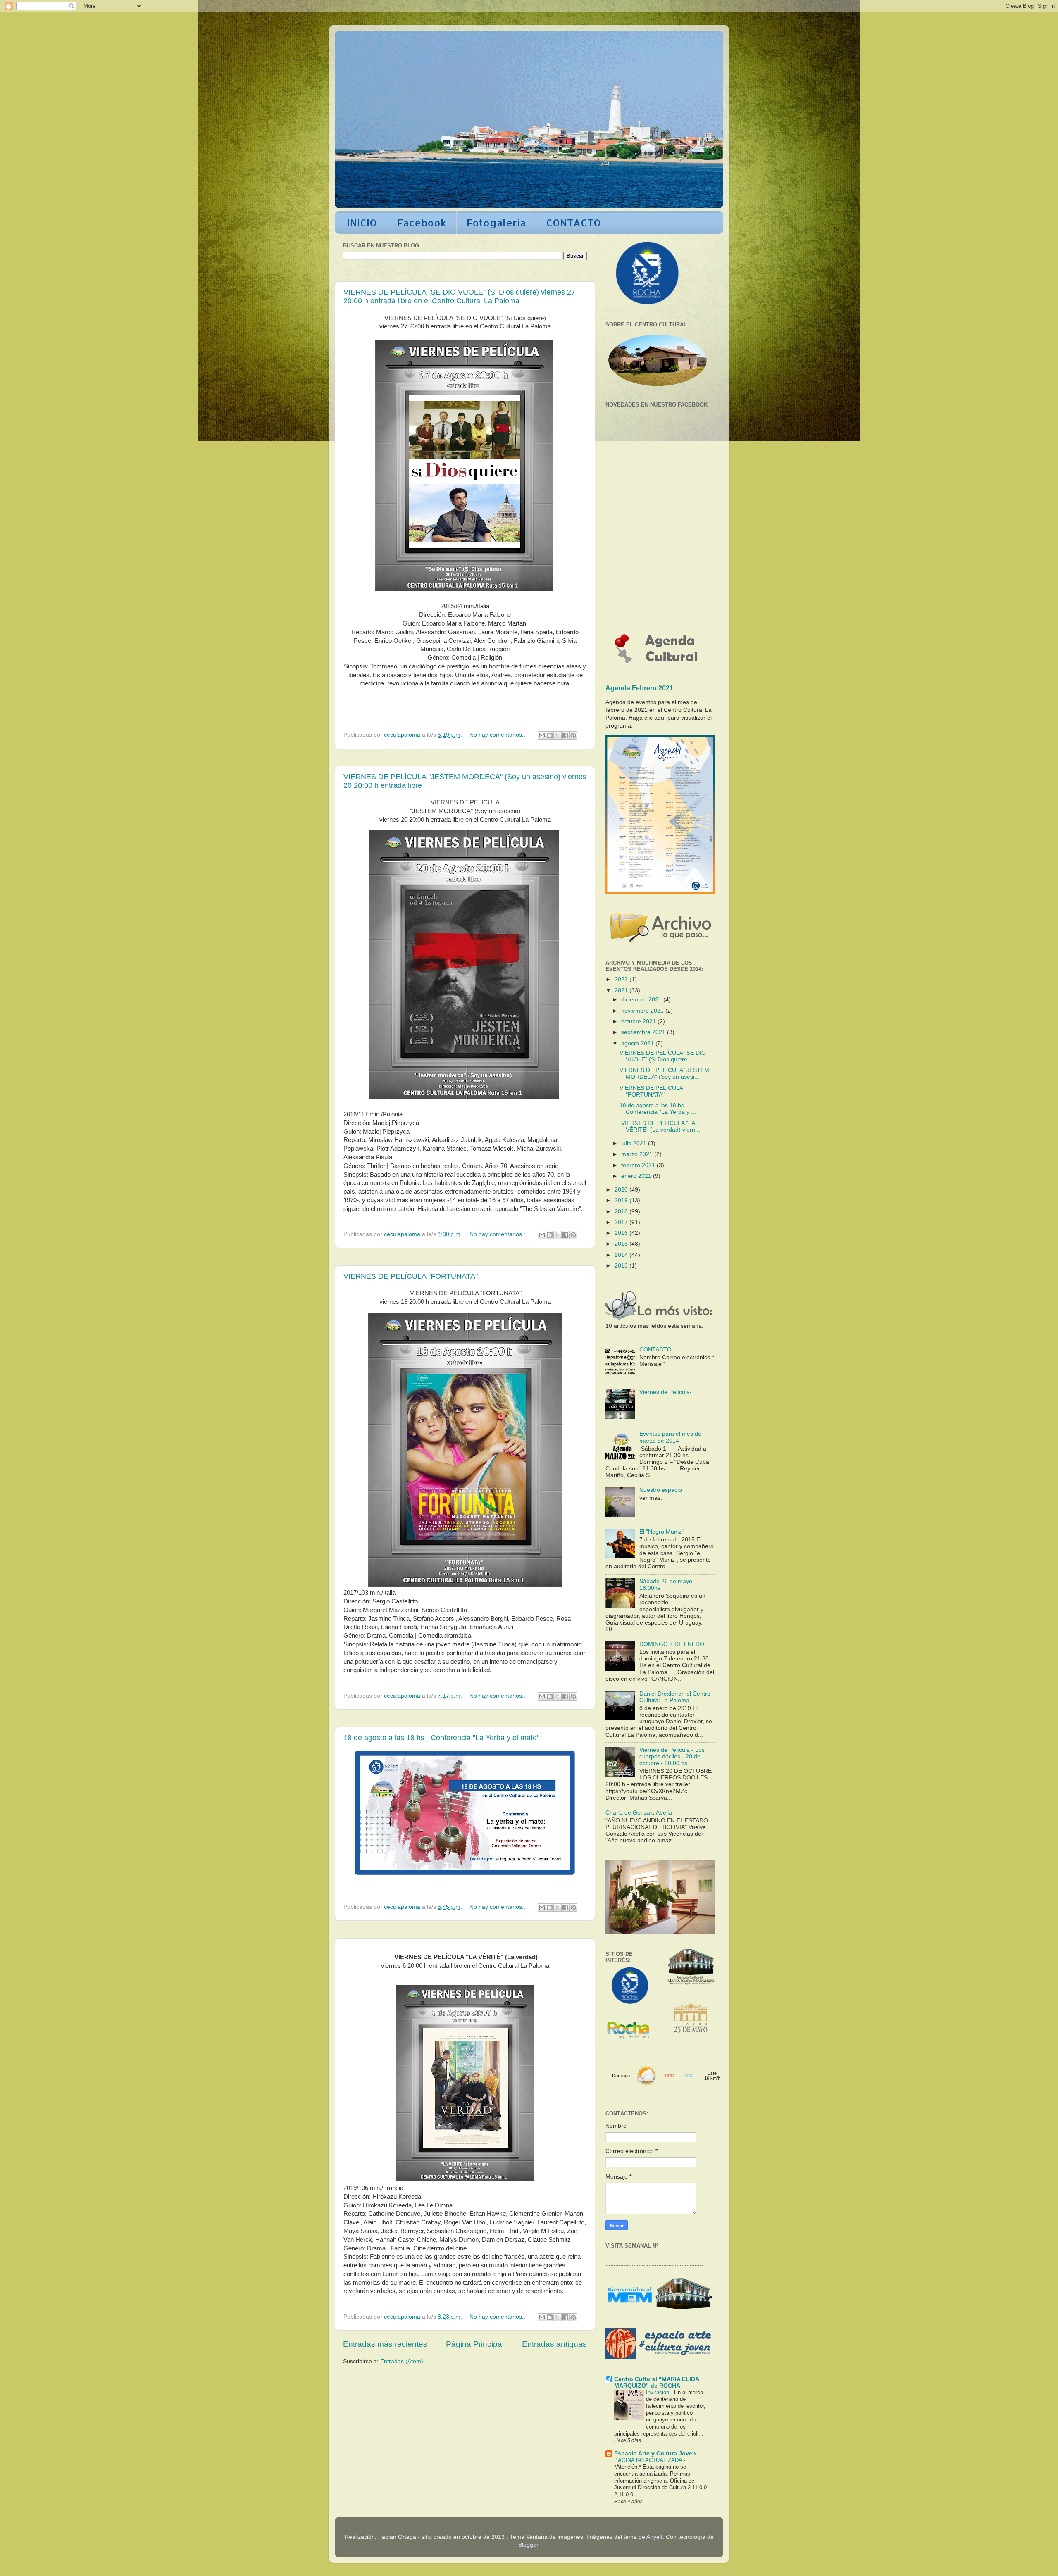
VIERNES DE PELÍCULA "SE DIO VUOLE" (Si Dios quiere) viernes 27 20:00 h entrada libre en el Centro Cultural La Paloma (459, 296)
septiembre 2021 (644, 1032)
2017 (622, 1222)
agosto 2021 (638, 1043)
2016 (622, 1233)
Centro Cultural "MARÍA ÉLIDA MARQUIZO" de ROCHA (656, 2382)
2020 (622, 1190)
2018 (622, 1212)
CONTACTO (573, 222)
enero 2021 (637, 1176)
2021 (622, 991)
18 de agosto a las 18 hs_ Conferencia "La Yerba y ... (658, 1109)
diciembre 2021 (642, 1000)
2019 (622, 1200)
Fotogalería (496, 222)
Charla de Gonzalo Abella (639, 1813)
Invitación (658, 2392)
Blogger (528, 2545)
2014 (622, 1255)
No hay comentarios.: (498, 735)
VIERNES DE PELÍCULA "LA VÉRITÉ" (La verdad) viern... (660, 1126)
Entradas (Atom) (402, 2361)
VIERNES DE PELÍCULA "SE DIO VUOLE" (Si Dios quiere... (663, 1056)
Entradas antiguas (554, 2344)
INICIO (362, 222)
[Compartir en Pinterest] (573, 735)
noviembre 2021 (643, 1011)
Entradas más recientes (385, 2344)
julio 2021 (635, 1143)
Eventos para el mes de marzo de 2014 (670, 1437)
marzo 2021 (638, 1154)
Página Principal (475, 2344)
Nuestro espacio (661, 1490)
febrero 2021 (639, 1165)
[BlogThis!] (550, 735)
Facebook (422, 222)
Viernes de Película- (666, 1392)
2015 (622, 1244)
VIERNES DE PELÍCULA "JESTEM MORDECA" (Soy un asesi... (664, 1074)
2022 (622, 979)
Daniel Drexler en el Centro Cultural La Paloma (675, 1697)
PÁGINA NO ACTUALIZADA (649, 2460)
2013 (622, 1266)
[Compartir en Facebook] (565, 735)
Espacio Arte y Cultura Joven (655, 2454)
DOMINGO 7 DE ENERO (672, 1644)
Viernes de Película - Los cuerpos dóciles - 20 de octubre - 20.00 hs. (672, 1757)
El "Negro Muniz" (661, 1532)
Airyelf (654, 2537)
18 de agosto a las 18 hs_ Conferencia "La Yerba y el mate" (441, 1738)
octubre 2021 (639, 1022)
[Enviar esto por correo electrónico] (542, 735)
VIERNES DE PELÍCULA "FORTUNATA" (411, 1276)
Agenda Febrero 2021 (639, 688)
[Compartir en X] (558, 735)
